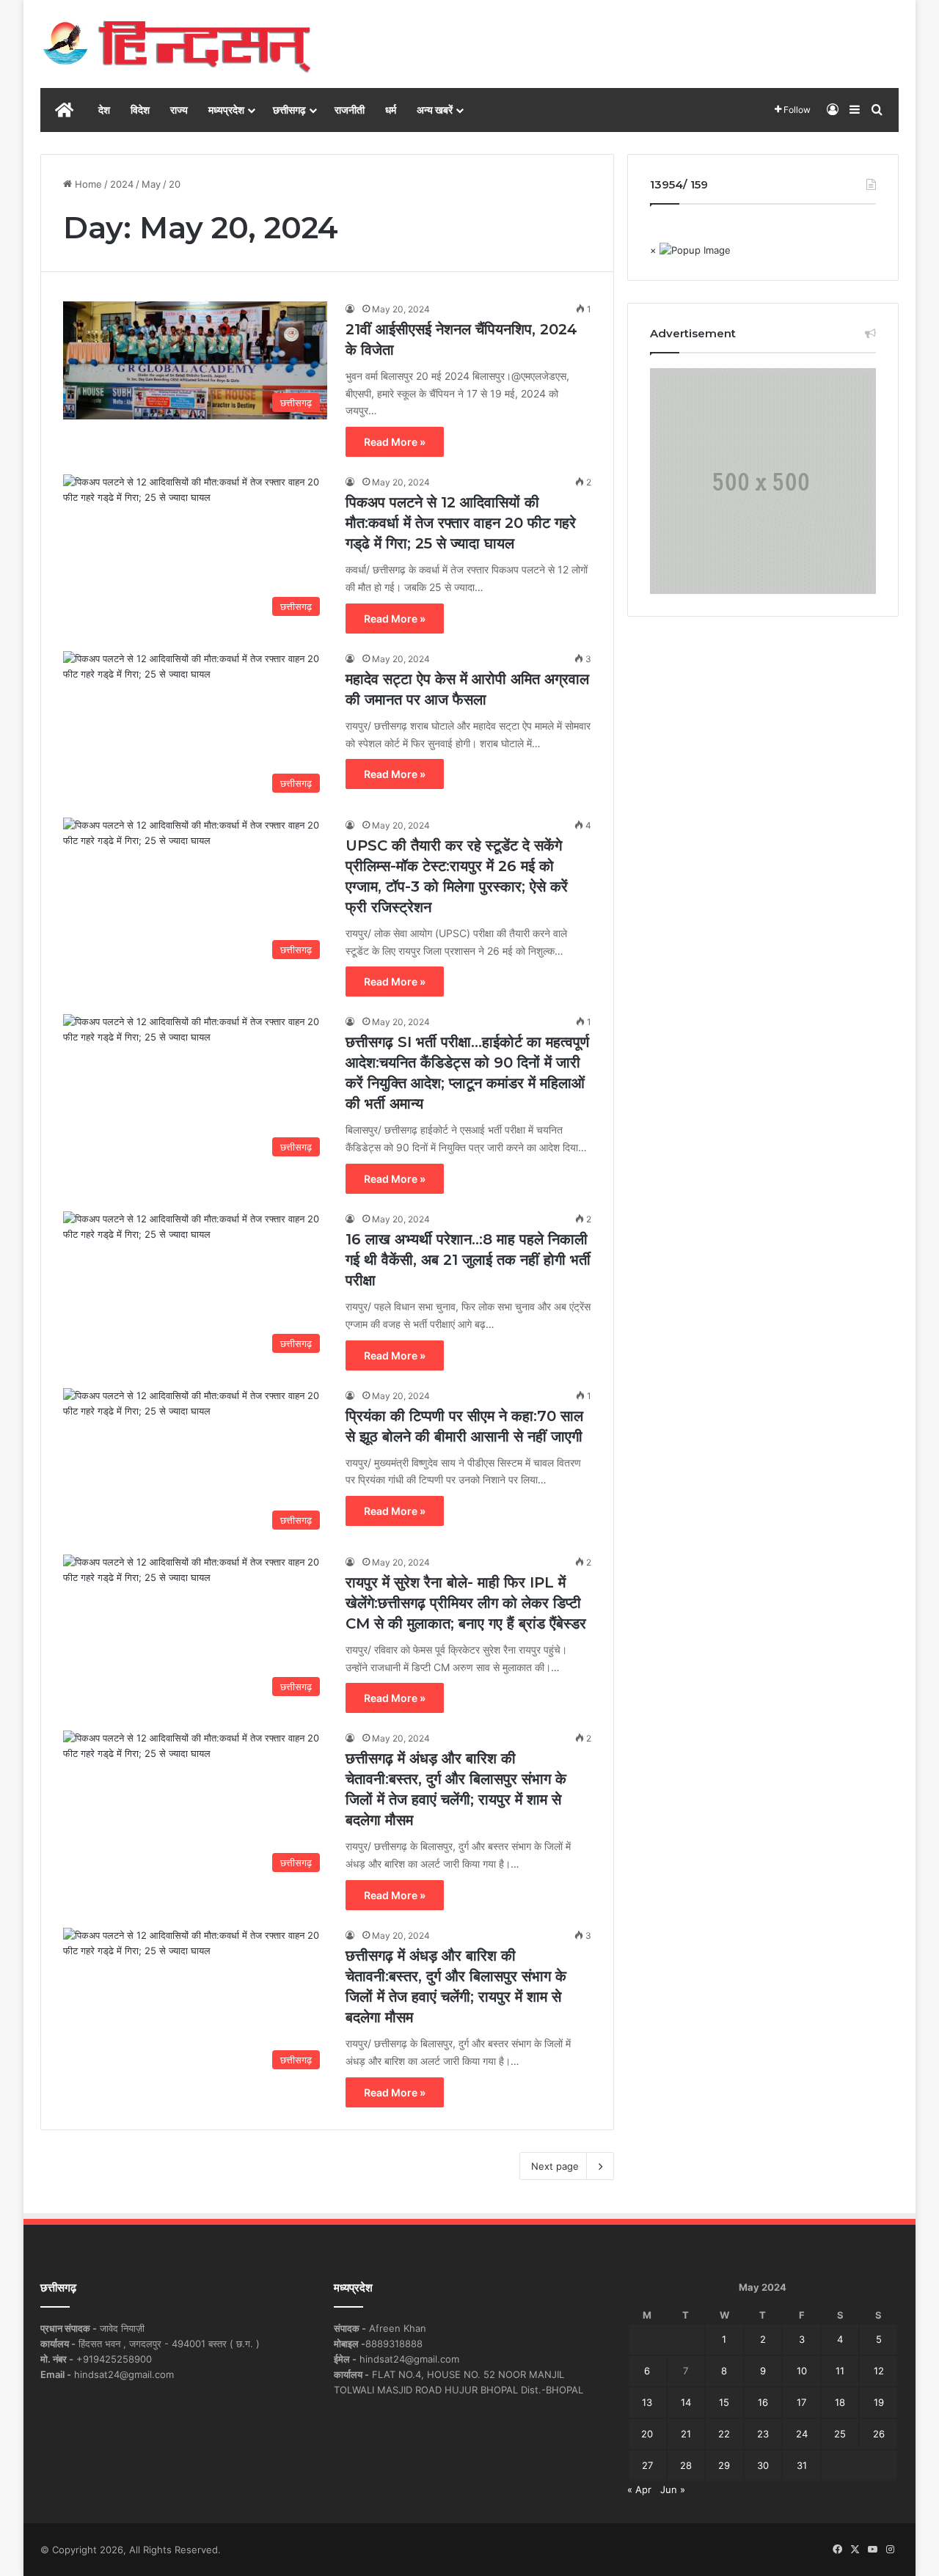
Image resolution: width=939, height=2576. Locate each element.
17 (801, 2402)
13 (647, 2402)
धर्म (391, 110)
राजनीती (350, 110)
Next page (555, 2166)
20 (647, 2434)
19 (879, 2402)
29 (724, 2465)
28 (686, 2465)
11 (840, 2371)
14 (686, 2402)
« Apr (639, 2489)
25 (840, 2434)
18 (840, 2402)
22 (724, 2434)
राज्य (179, 110)
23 (763, 2434)
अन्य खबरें (435, 110)
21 (686, 2434)
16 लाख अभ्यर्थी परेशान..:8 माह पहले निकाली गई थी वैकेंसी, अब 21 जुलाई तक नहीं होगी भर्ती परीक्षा (468, 1260)
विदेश (140, 110)
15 (724, 2402)
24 (802, 2434)
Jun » (673, 2489)
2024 (122, 184)
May (151, 184)
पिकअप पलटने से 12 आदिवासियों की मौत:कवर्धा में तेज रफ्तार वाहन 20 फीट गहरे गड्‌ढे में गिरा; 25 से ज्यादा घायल (461, 523)
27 (647, 2465)
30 (763, 2465)
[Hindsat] (176, 44)
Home (87, 184)
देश (104, 110)
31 (802, 2465)
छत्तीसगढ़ (289, 110)
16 (763, 2402)
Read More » (395, 442)
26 (879, 2434)
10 (802, 2371)
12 (879, 2371)
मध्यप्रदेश (226, 110)
